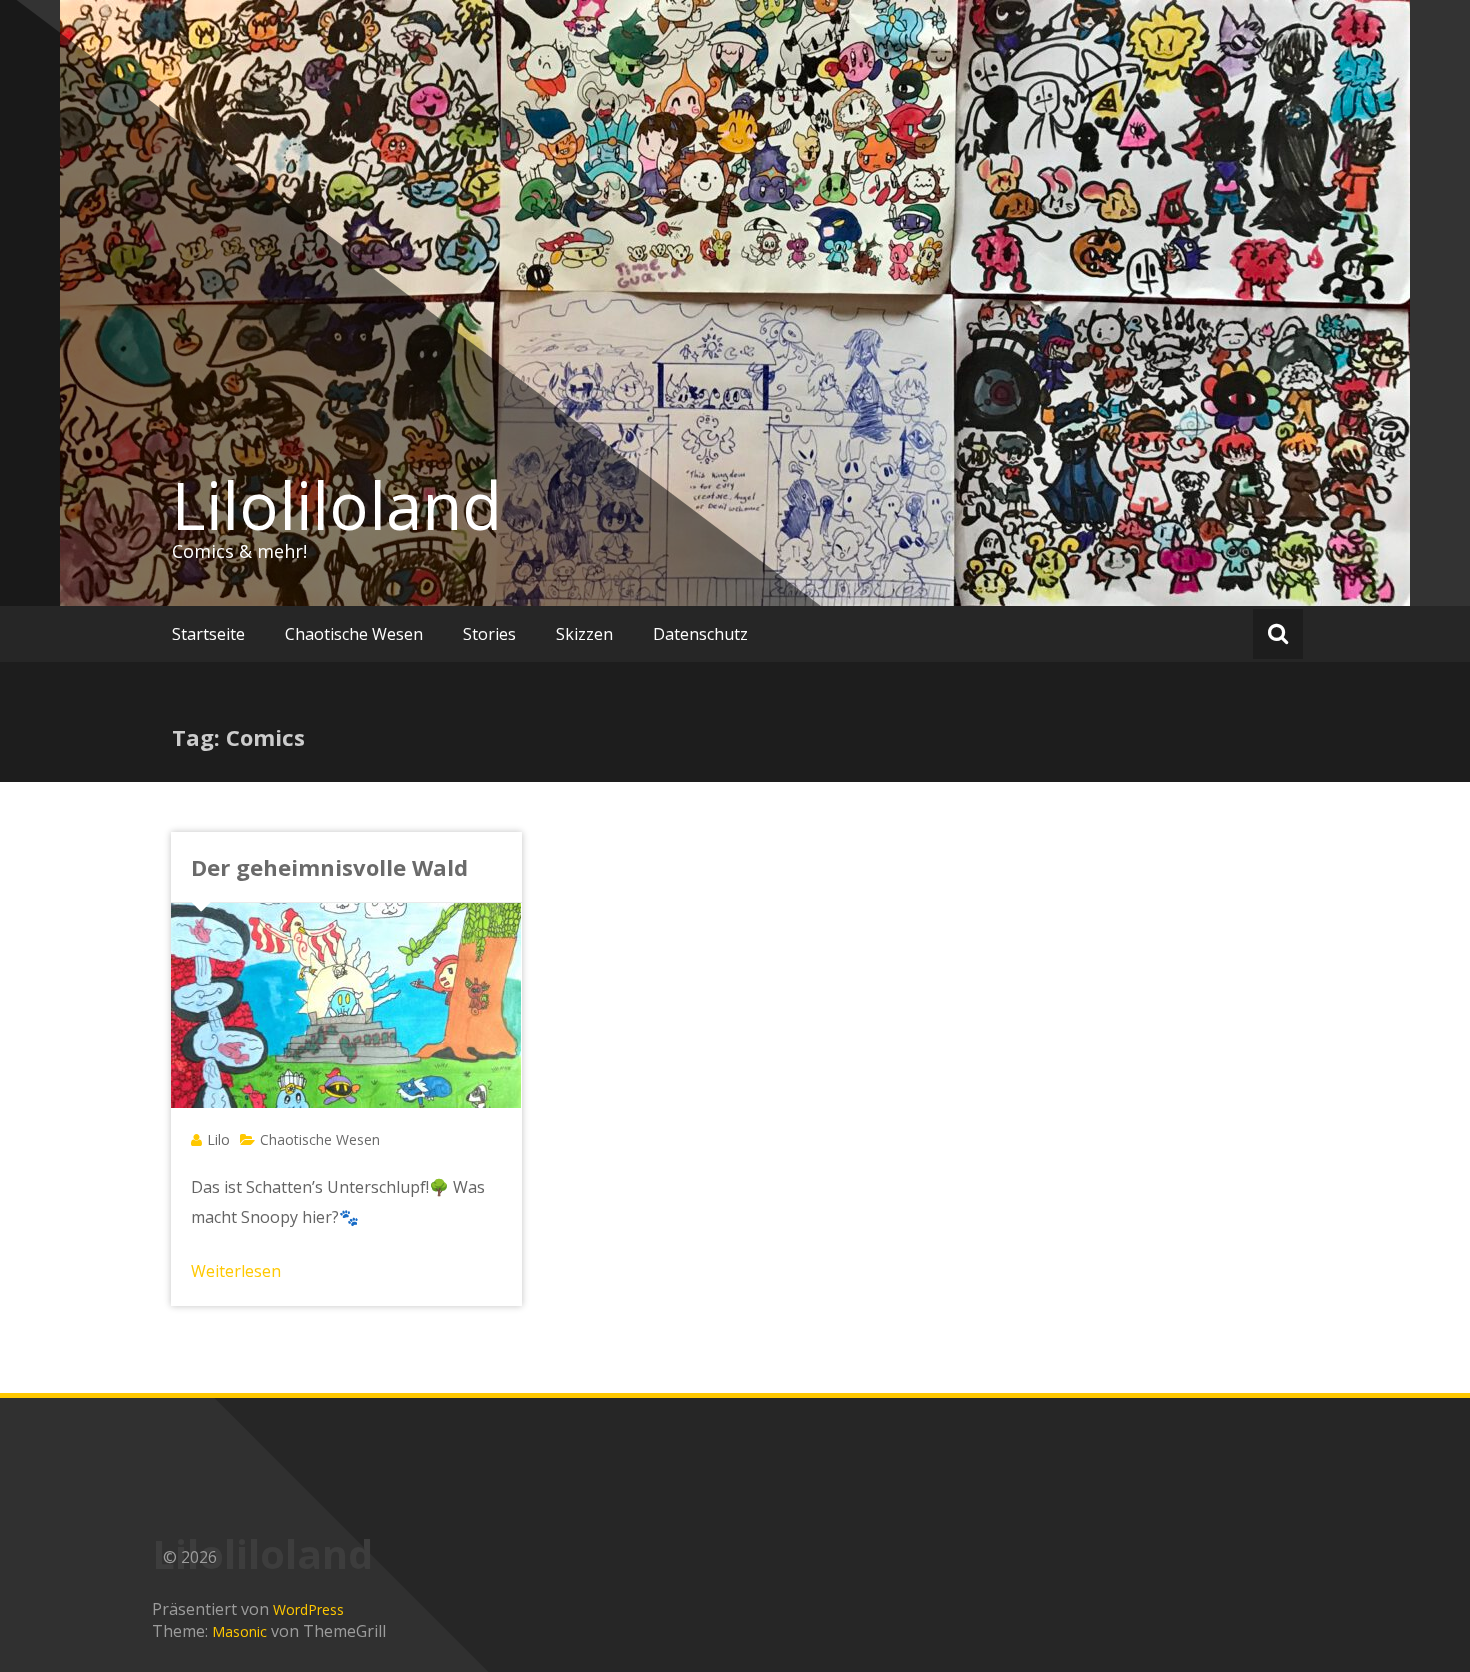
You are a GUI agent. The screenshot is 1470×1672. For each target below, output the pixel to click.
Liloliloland (337, 505)
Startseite (208, 634)
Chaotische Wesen (354, 634)
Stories (489, 634)
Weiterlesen (236, 1271)
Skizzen (584, 634)
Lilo (218, 1139)
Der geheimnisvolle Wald (329, 867)
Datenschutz (700, 634)
